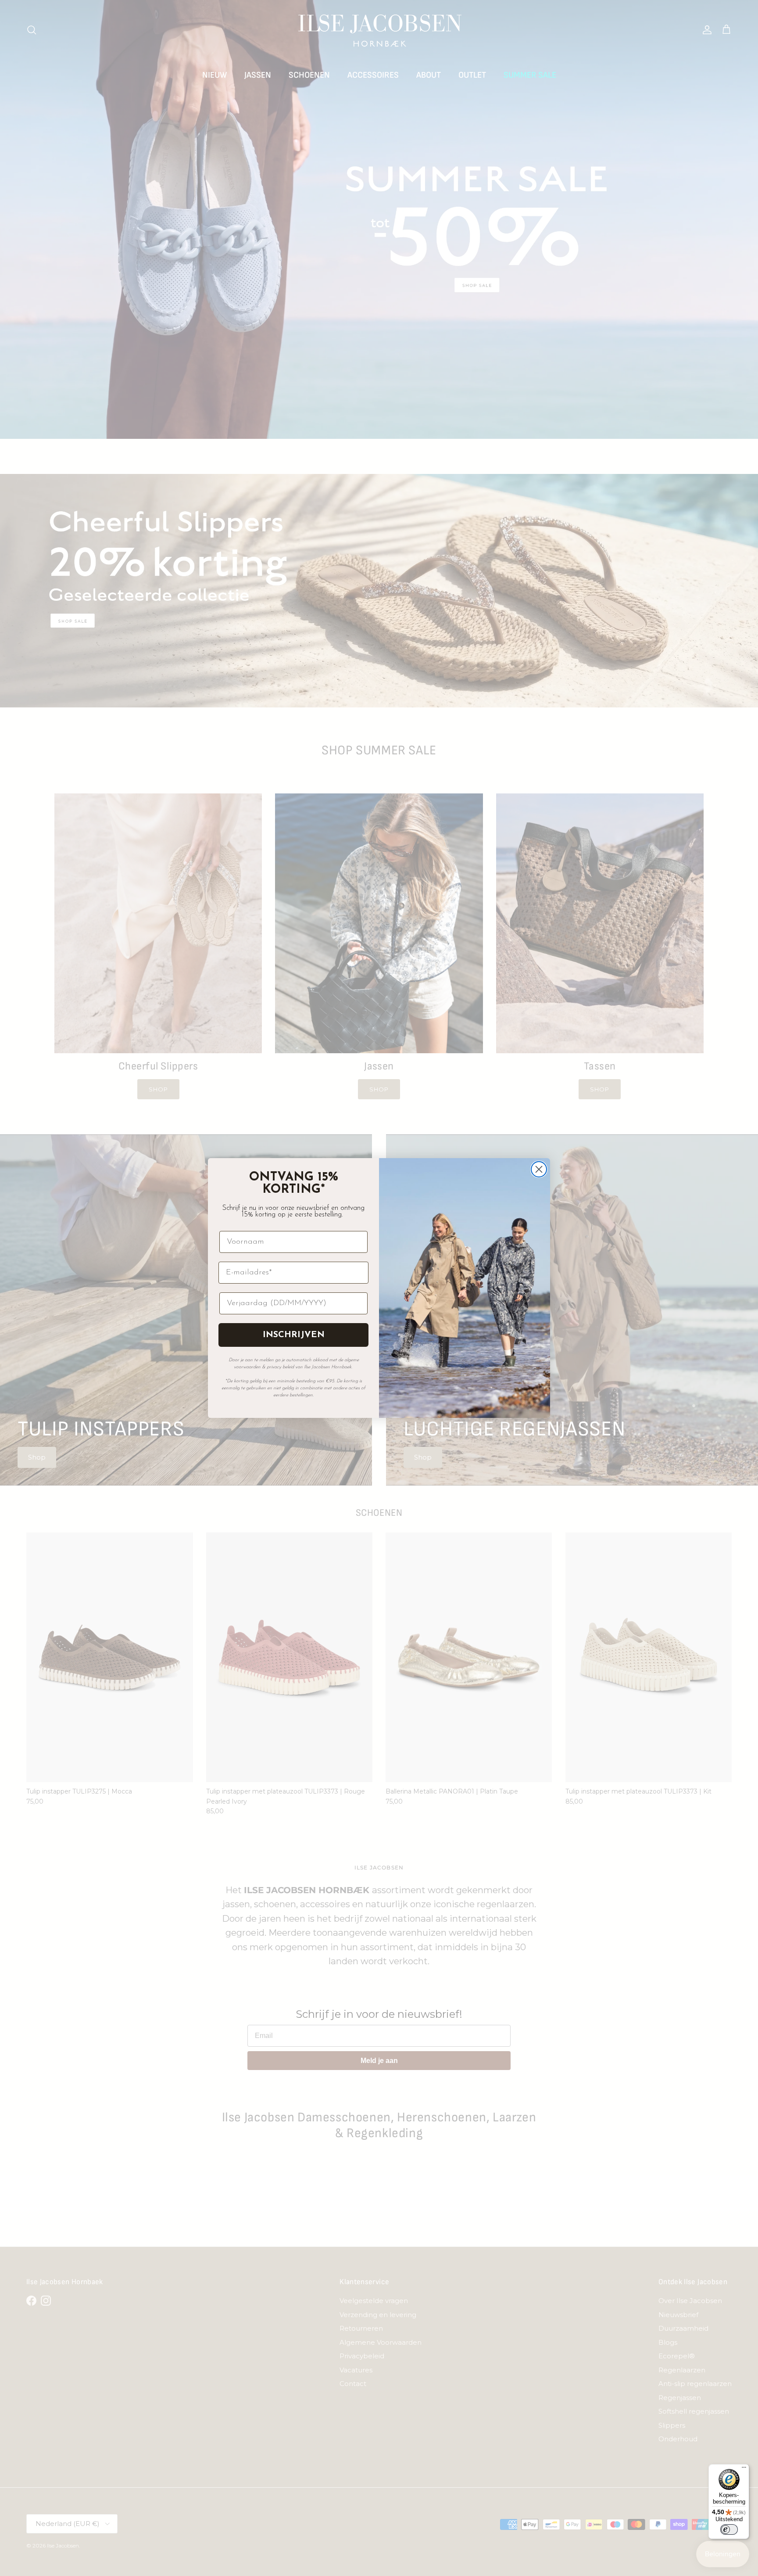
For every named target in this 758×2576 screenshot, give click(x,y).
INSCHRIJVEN (294, 1335)
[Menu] (744, 2469)
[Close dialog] (539, 1169)
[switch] (729, 2529)
